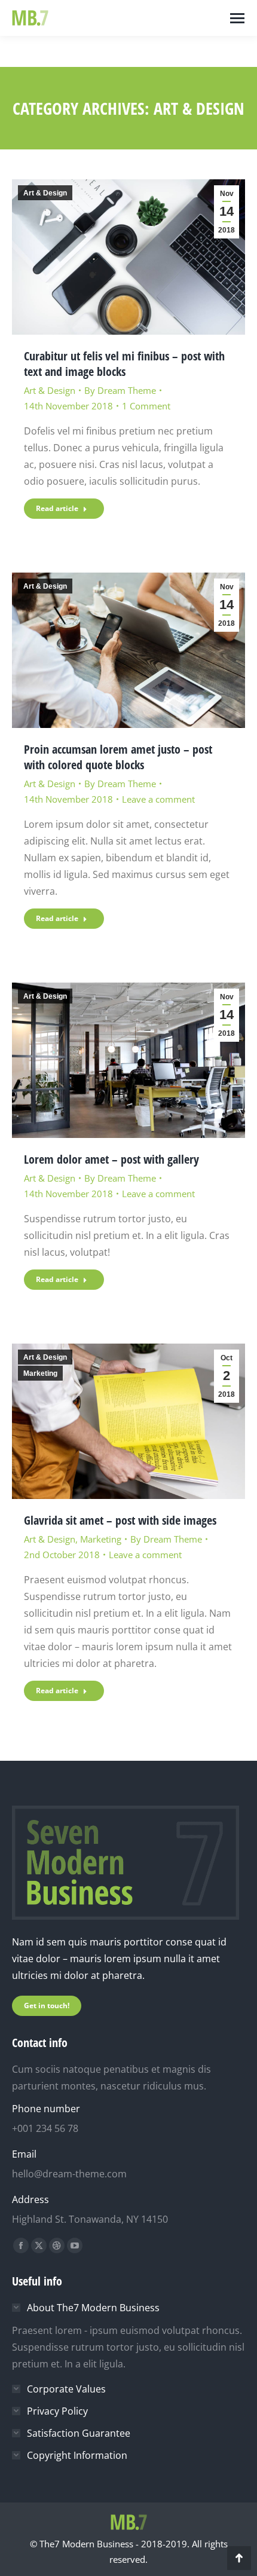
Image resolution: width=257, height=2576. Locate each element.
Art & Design (45, 193)
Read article (57, 508)
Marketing (40, 1373)
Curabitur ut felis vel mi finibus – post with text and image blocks (124, 364)
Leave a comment (158, 799)
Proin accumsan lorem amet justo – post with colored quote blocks (118, 757)
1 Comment (146, 406)
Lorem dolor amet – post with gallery (111, 1159)
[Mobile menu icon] (237, 18)
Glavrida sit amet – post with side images (120, 1520)
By (120, 390)
